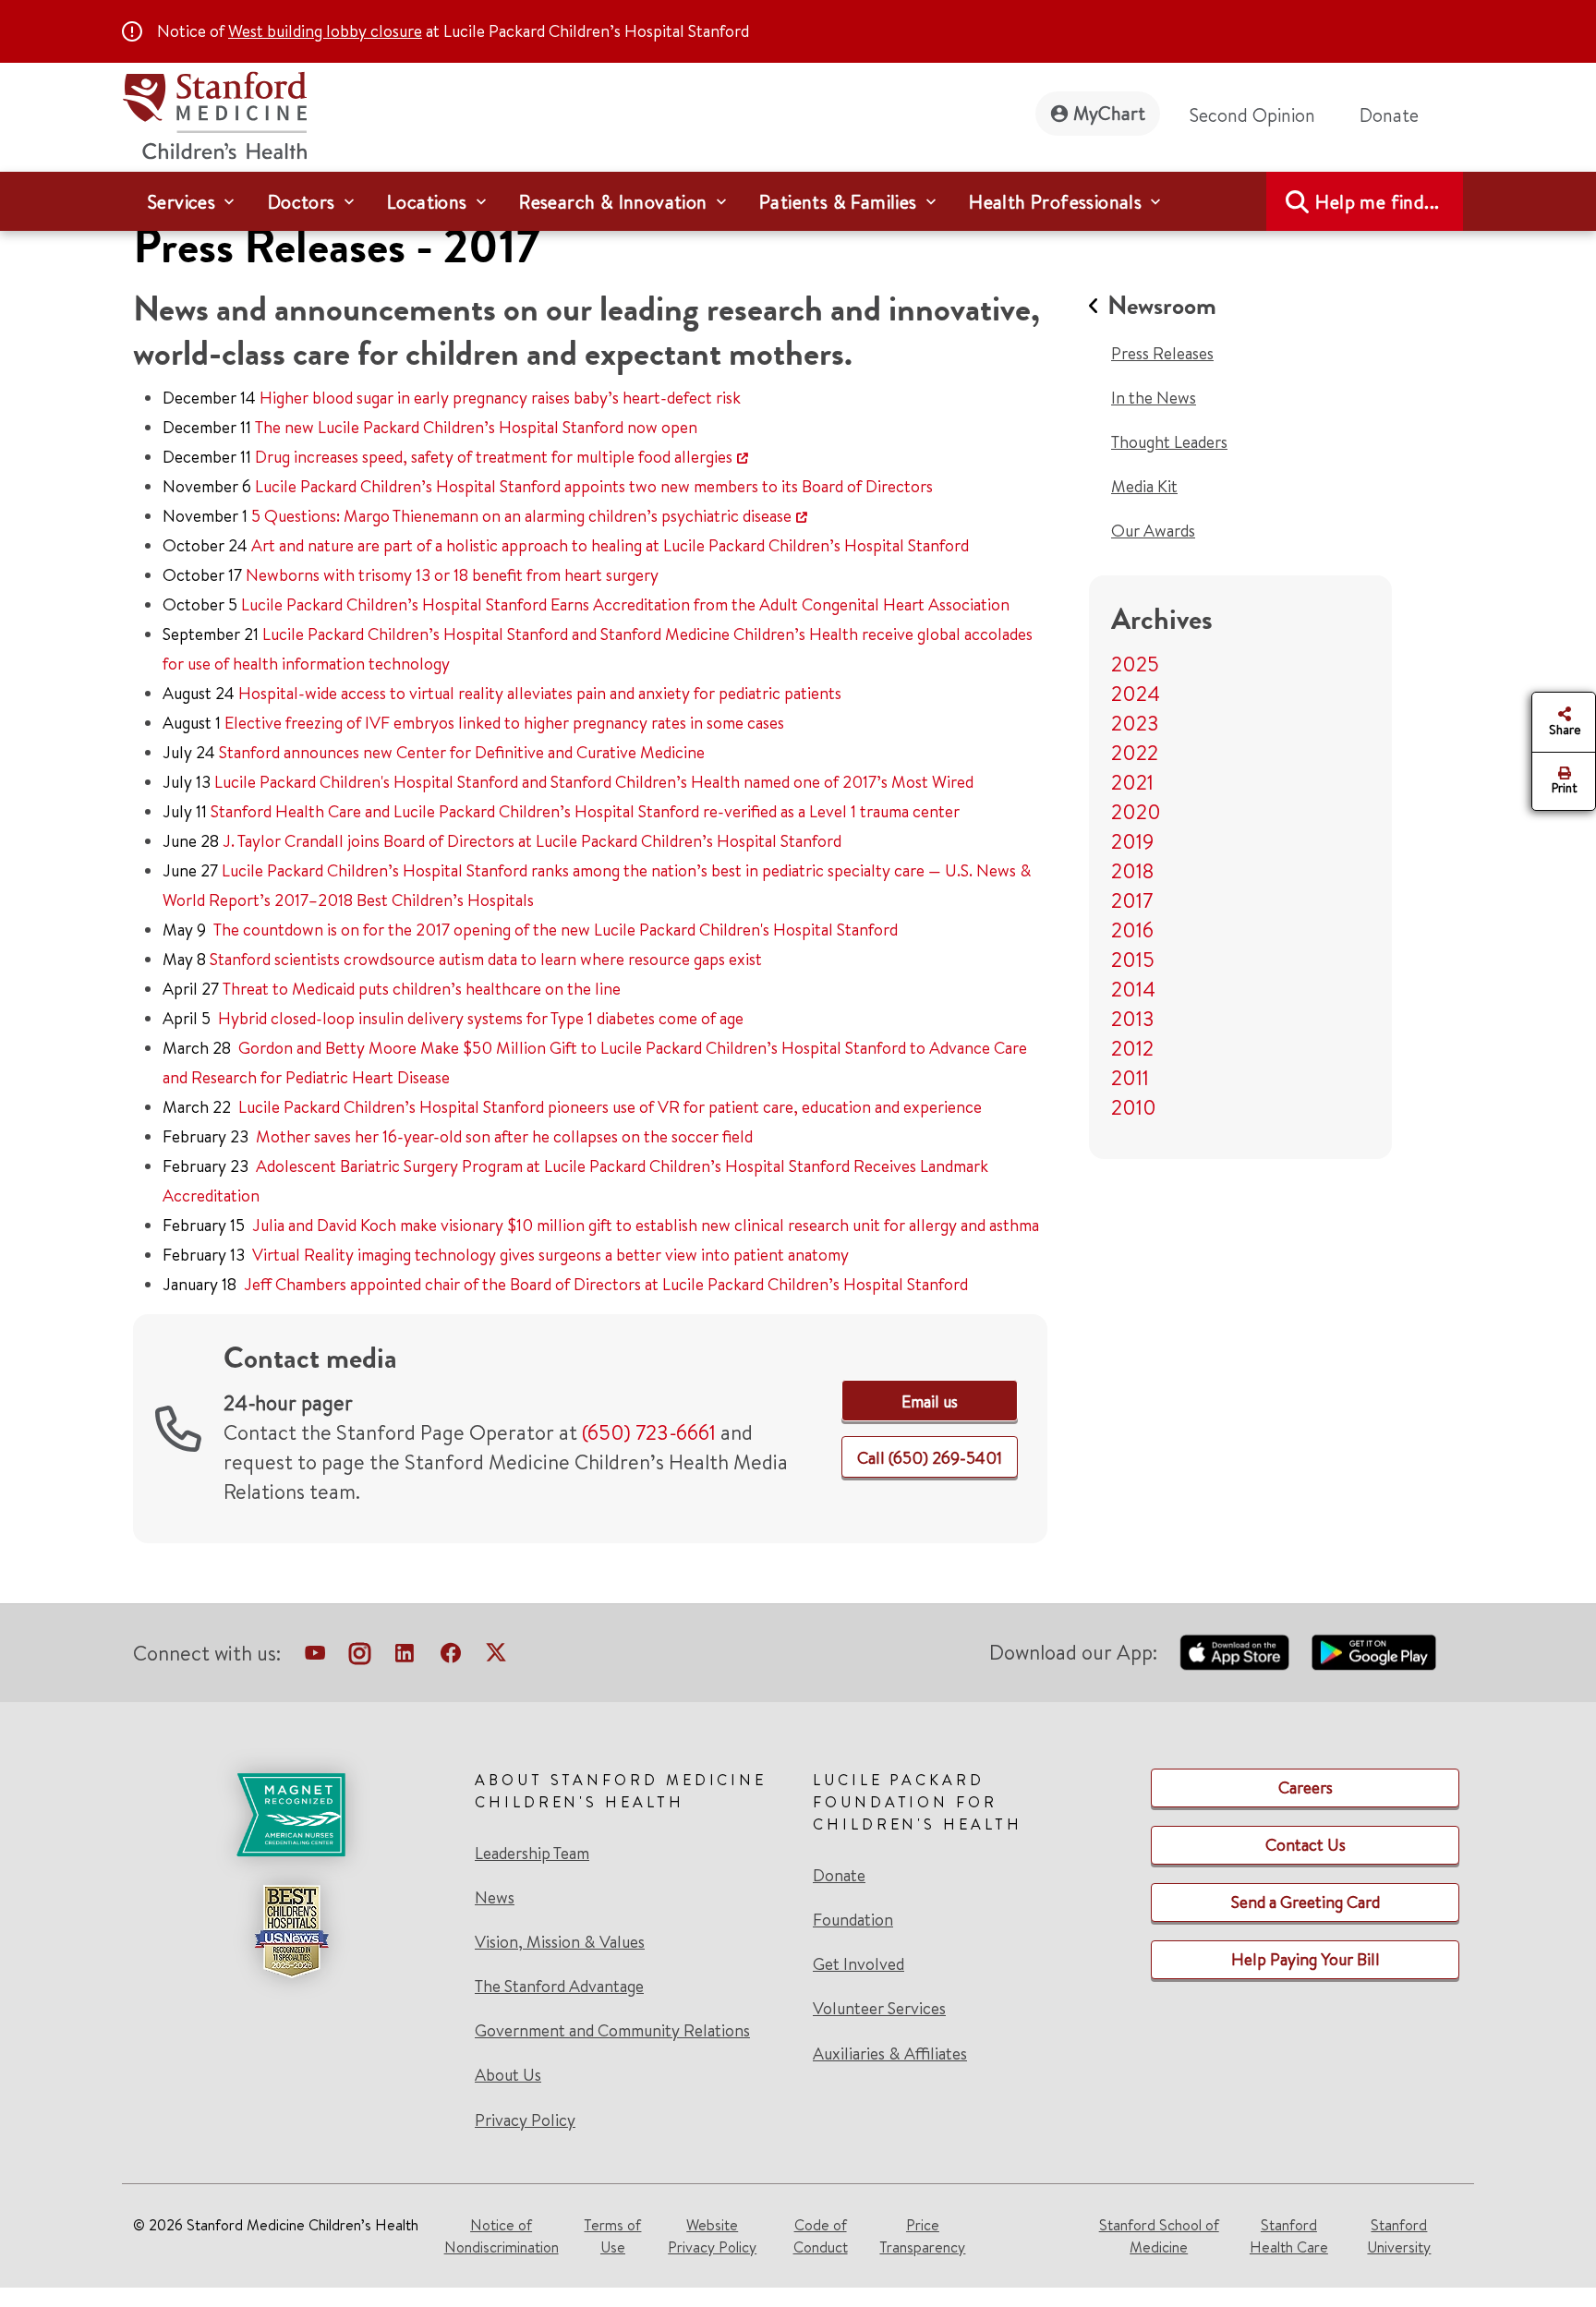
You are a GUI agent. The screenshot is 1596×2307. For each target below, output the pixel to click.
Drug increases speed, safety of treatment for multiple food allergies (494, 457)
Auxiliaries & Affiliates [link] (890, 2053)
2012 (1132, 1048)
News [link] (495, 1898)
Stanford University (1399, 2236)
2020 (1136, 812)
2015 (1133, 960)
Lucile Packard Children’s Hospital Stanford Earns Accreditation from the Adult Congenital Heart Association (625, 604)
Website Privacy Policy (712, 2236)
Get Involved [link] (858, 1964)
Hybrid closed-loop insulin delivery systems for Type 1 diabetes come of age (481, 1018)
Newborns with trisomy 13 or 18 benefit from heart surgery (452, 575)
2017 (1132, 900)
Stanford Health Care (1289, 2236)
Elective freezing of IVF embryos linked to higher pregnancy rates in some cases (504, 723)
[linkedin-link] (405, 1657)
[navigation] (798, 201)
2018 (1132, 871)
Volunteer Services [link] (879, 2009)
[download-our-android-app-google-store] (1374, 1652)
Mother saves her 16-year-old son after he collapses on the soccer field (504, 1136)
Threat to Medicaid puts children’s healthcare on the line (422, 989)
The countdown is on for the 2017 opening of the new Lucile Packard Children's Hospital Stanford (556, 930)
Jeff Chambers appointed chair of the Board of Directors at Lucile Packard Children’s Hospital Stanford (606, 1284)
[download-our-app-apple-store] (1235, 1652)
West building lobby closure (325, 31)
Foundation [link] (853, 1920)
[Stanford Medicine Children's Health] (214, 113)
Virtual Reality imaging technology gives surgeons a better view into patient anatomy (550, 1255)
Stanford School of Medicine (1159, 2236)
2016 (1132, 930)
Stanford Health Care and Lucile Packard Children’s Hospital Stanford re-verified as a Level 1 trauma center (585, 811)
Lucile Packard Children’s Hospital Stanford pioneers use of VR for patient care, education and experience (610, 1107)
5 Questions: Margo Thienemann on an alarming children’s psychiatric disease (521, 516)
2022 (1135, 753)
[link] (930, 1401)
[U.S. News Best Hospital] (291, 1931)
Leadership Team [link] (532, 1854)
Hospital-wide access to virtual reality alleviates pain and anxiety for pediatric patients (540, 693)
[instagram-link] (360, 1657)
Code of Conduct (821, 2236)
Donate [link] (1389, 115)
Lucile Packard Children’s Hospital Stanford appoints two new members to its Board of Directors (594, 486)
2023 (1135, 723)
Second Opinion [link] (1252, 115)
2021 (1132, 782)
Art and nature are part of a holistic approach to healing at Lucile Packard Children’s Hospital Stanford (610, 545)
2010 (1134, 1107)
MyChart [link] (1109, 113)
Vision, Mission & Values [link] (560, 1942)
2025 (1135, 664)
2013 (1133, 1019)
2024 (1136, 694)
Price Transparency (922, 2236)
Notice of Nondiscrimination (502, 2236)
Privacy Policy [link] (525, 2120)
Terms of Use (612, 2236)
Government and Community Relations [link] (612, 2031)
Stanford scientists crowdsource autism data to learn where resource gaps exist (486, 959)
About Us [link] (508, 2075)
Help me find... (1377, 202)
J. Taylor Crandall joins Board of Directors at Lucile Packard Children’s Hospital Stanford (532, 841)
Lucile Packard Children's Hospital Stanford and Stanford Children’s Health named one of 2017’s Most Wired (594, 782)
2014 (1133, 989)
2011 (1130, 1078)
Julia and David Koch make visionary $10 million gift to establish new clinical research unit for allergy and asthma (646, 1225)
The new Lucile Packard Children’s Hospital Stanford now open (476, 427)
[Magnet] (291, 1815)
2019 (1132, 841)
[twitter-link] (496, 1657)
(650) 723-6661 (649, 1432)
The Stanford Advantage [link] (559, 1987)
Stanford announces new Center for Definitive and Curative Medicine (462, 752)
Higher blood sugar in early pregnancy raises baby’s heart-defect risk (500, 398)
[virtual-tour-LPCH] (315, 1657)
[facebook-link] (451, 1657)
